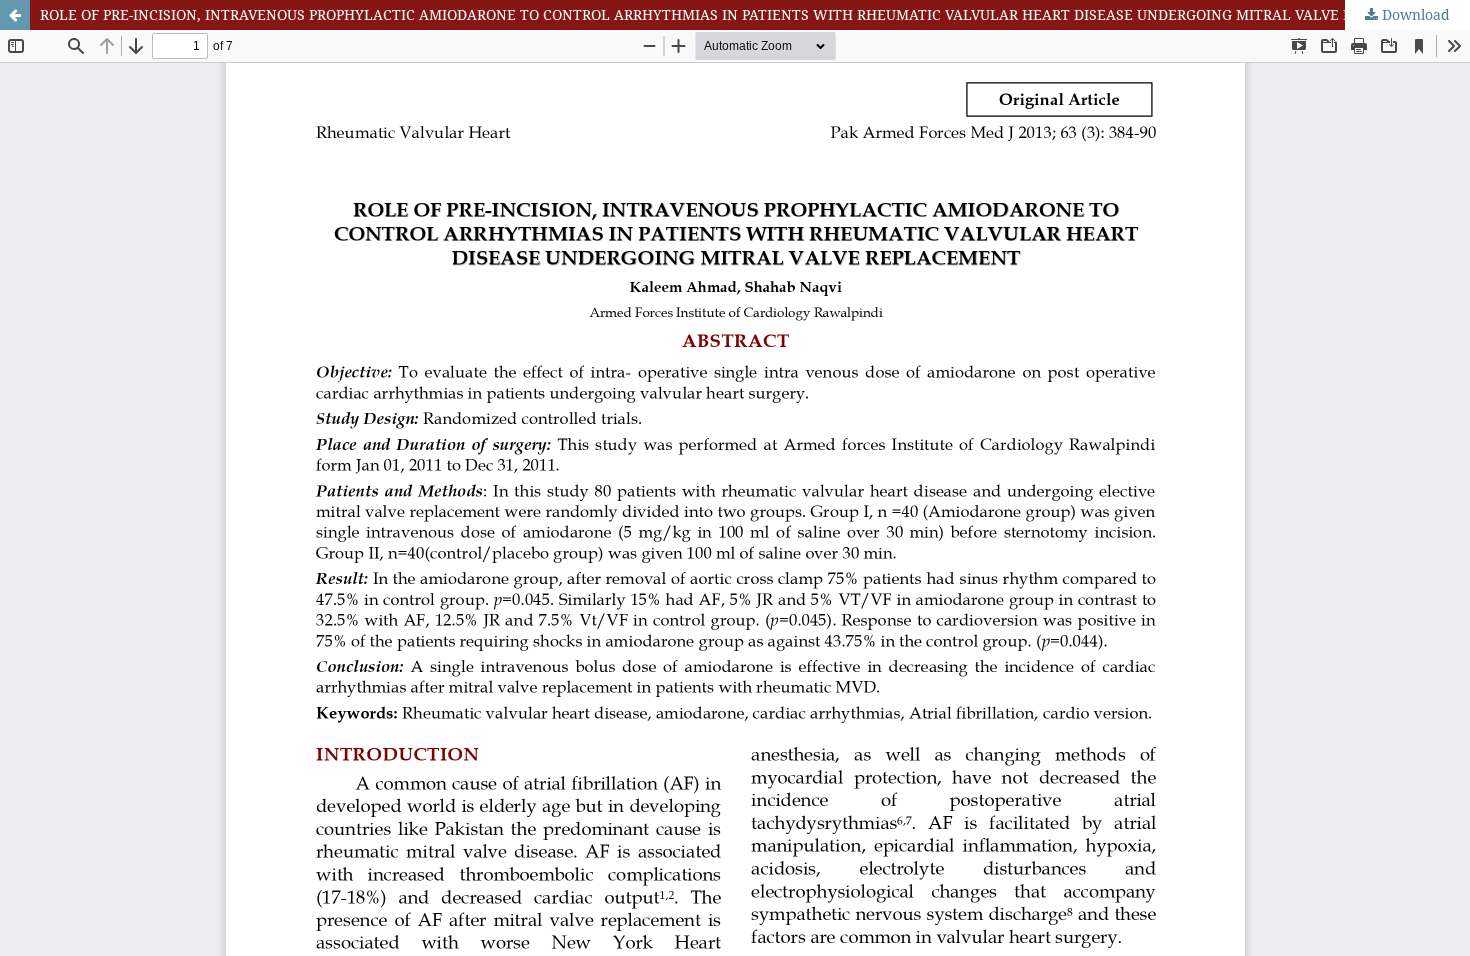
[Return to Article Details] (15, 15)
